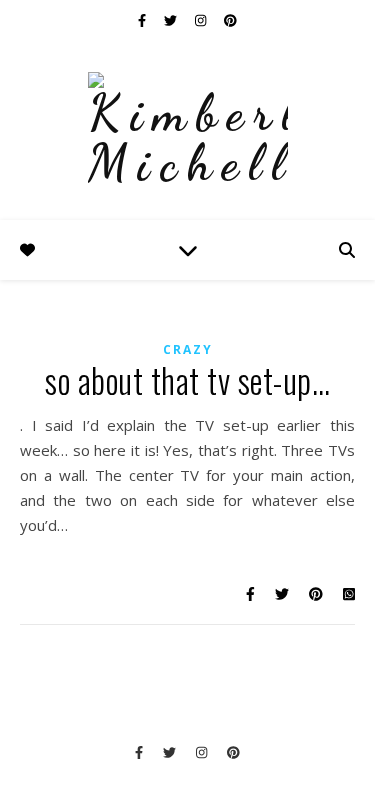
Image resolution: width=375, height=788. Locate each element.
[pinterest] (230, 20)
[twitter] (172, 20)
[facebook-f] (143, 20)
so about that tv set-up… (187, 380)
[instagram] (202, 20)
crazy (188, 349)
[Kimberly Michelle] (188, 130)
